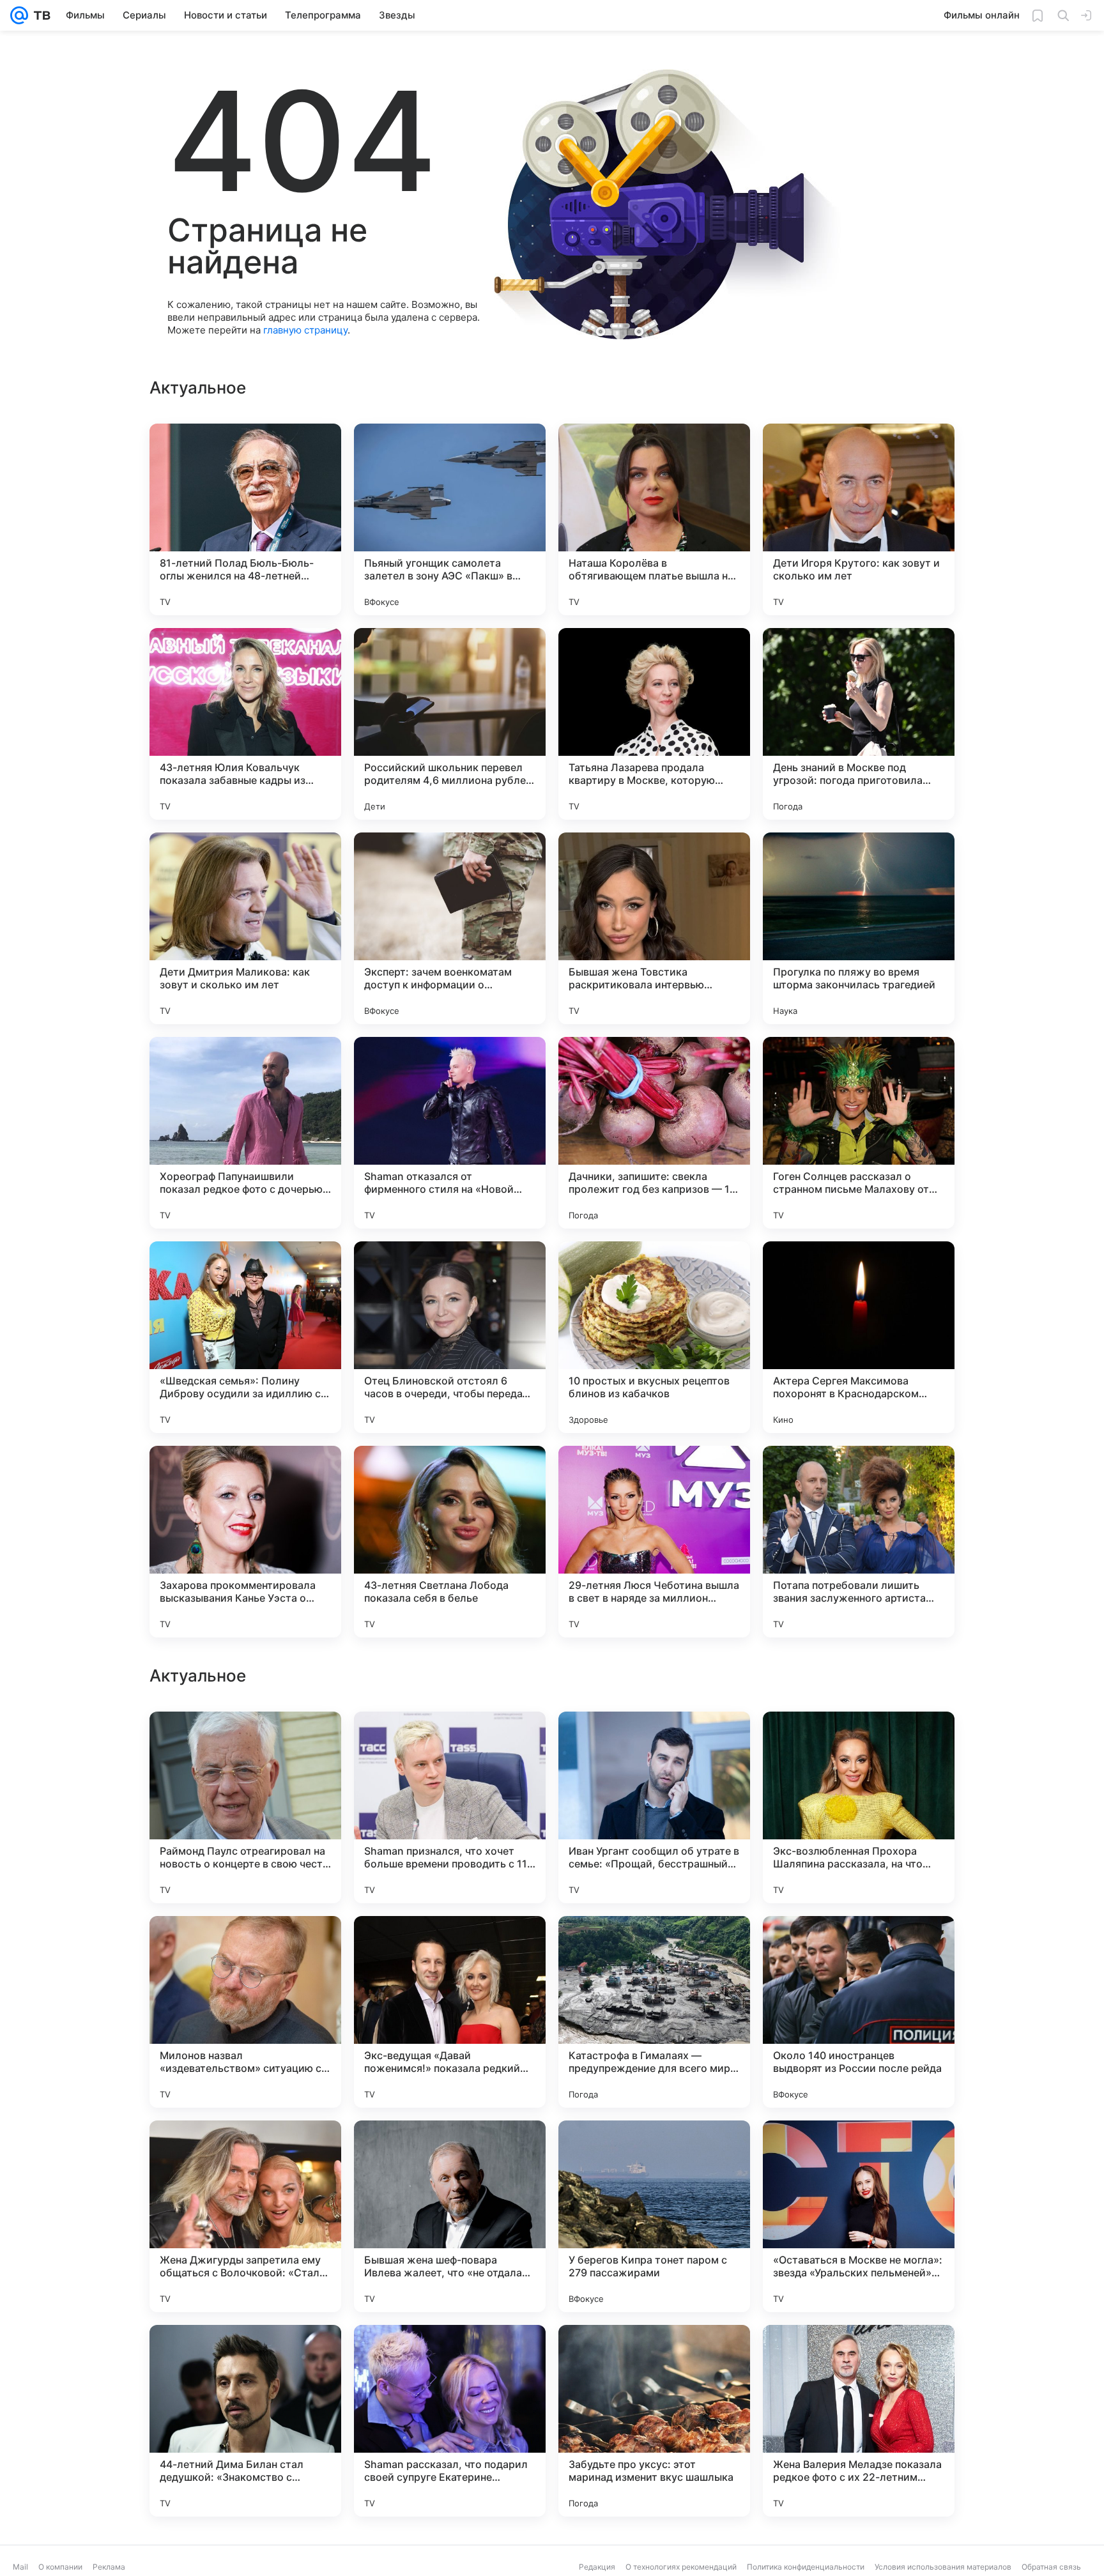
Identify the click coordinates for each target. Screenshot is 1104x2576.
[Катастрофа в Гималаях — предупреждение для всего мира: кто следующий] (654, 2421)
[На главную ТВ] (39, 15)
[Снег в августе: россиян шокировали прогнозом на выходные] (450, 1746)
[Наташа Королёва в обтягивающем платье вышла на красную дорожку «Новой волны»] (654, 519)
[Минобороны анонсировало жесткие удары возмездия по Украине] (654, 1746)
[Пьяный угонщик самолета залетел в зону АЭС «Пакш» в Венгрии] (450, 519)
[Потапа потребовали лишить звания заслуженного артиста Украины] (859, 1542)
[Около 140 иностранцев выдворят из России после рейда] (859, 2421)
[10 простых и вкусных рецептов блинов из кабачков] (654, 1337)
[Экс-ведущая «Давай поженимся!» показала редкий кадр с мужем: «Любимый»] (450, 2421)
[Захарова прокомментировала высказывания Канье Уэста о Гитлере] (245, 1542)
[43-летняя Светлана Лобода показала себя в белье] (450, 1542)
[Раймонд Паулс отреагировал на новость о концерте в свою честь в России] (245, 2216)
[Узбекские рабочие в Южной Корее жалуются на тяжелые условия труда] (654, 1951)
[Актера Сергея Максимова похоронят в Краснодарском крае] (859, 1337)
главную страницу (305, 330)
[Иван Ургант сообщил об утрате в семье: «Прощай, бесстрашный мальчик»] (654, 2216)
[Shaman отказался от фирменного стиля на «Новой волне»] (450, 1133)
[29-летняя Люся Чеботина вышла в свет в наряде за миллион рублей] (654, 1542)
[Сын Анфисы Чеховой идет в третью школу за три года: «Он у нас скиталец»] (245, 1951)
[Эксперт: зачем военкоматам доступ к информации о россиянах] (450, 928)
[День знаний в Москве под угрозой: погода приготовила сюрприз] (859, 724)
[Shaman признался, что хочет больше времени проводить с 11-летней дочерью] (450, 2216)
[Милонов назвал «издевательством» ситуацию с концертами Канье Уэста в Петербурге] (245, 2421)
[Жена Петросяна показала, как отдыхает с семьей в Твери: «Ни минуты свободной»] (245, 1746)
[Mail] (19, 15)
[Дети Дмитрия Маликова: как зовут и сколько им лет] (245, 928)
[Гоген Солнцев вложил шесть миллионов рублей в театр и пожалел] (859, 1746)
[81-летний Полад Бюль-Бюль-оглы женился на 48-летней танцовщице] (245, 519)
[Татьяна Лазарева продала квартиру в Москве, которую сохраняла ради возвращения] (654, 724)
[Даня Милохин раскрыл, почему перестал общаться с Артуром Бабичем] (859, 1951)
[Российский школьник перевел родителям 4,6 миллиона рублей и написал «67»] (450, 724)
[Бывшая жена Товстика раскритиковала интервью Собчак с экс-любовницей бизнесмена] (654, 928)
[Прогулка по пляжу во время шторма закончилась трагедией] (859, 928)
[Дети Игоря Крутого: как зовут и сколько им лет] (859, 519)
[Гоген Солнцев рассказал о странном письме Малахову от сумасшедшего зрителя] (859, 1133)
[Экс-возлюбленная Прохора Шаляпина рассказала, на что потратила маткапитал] (859, 2216)
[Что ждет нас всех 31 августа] (450, 1951)
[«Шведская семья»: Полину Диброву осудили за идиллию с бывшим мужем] (245, 1337)
